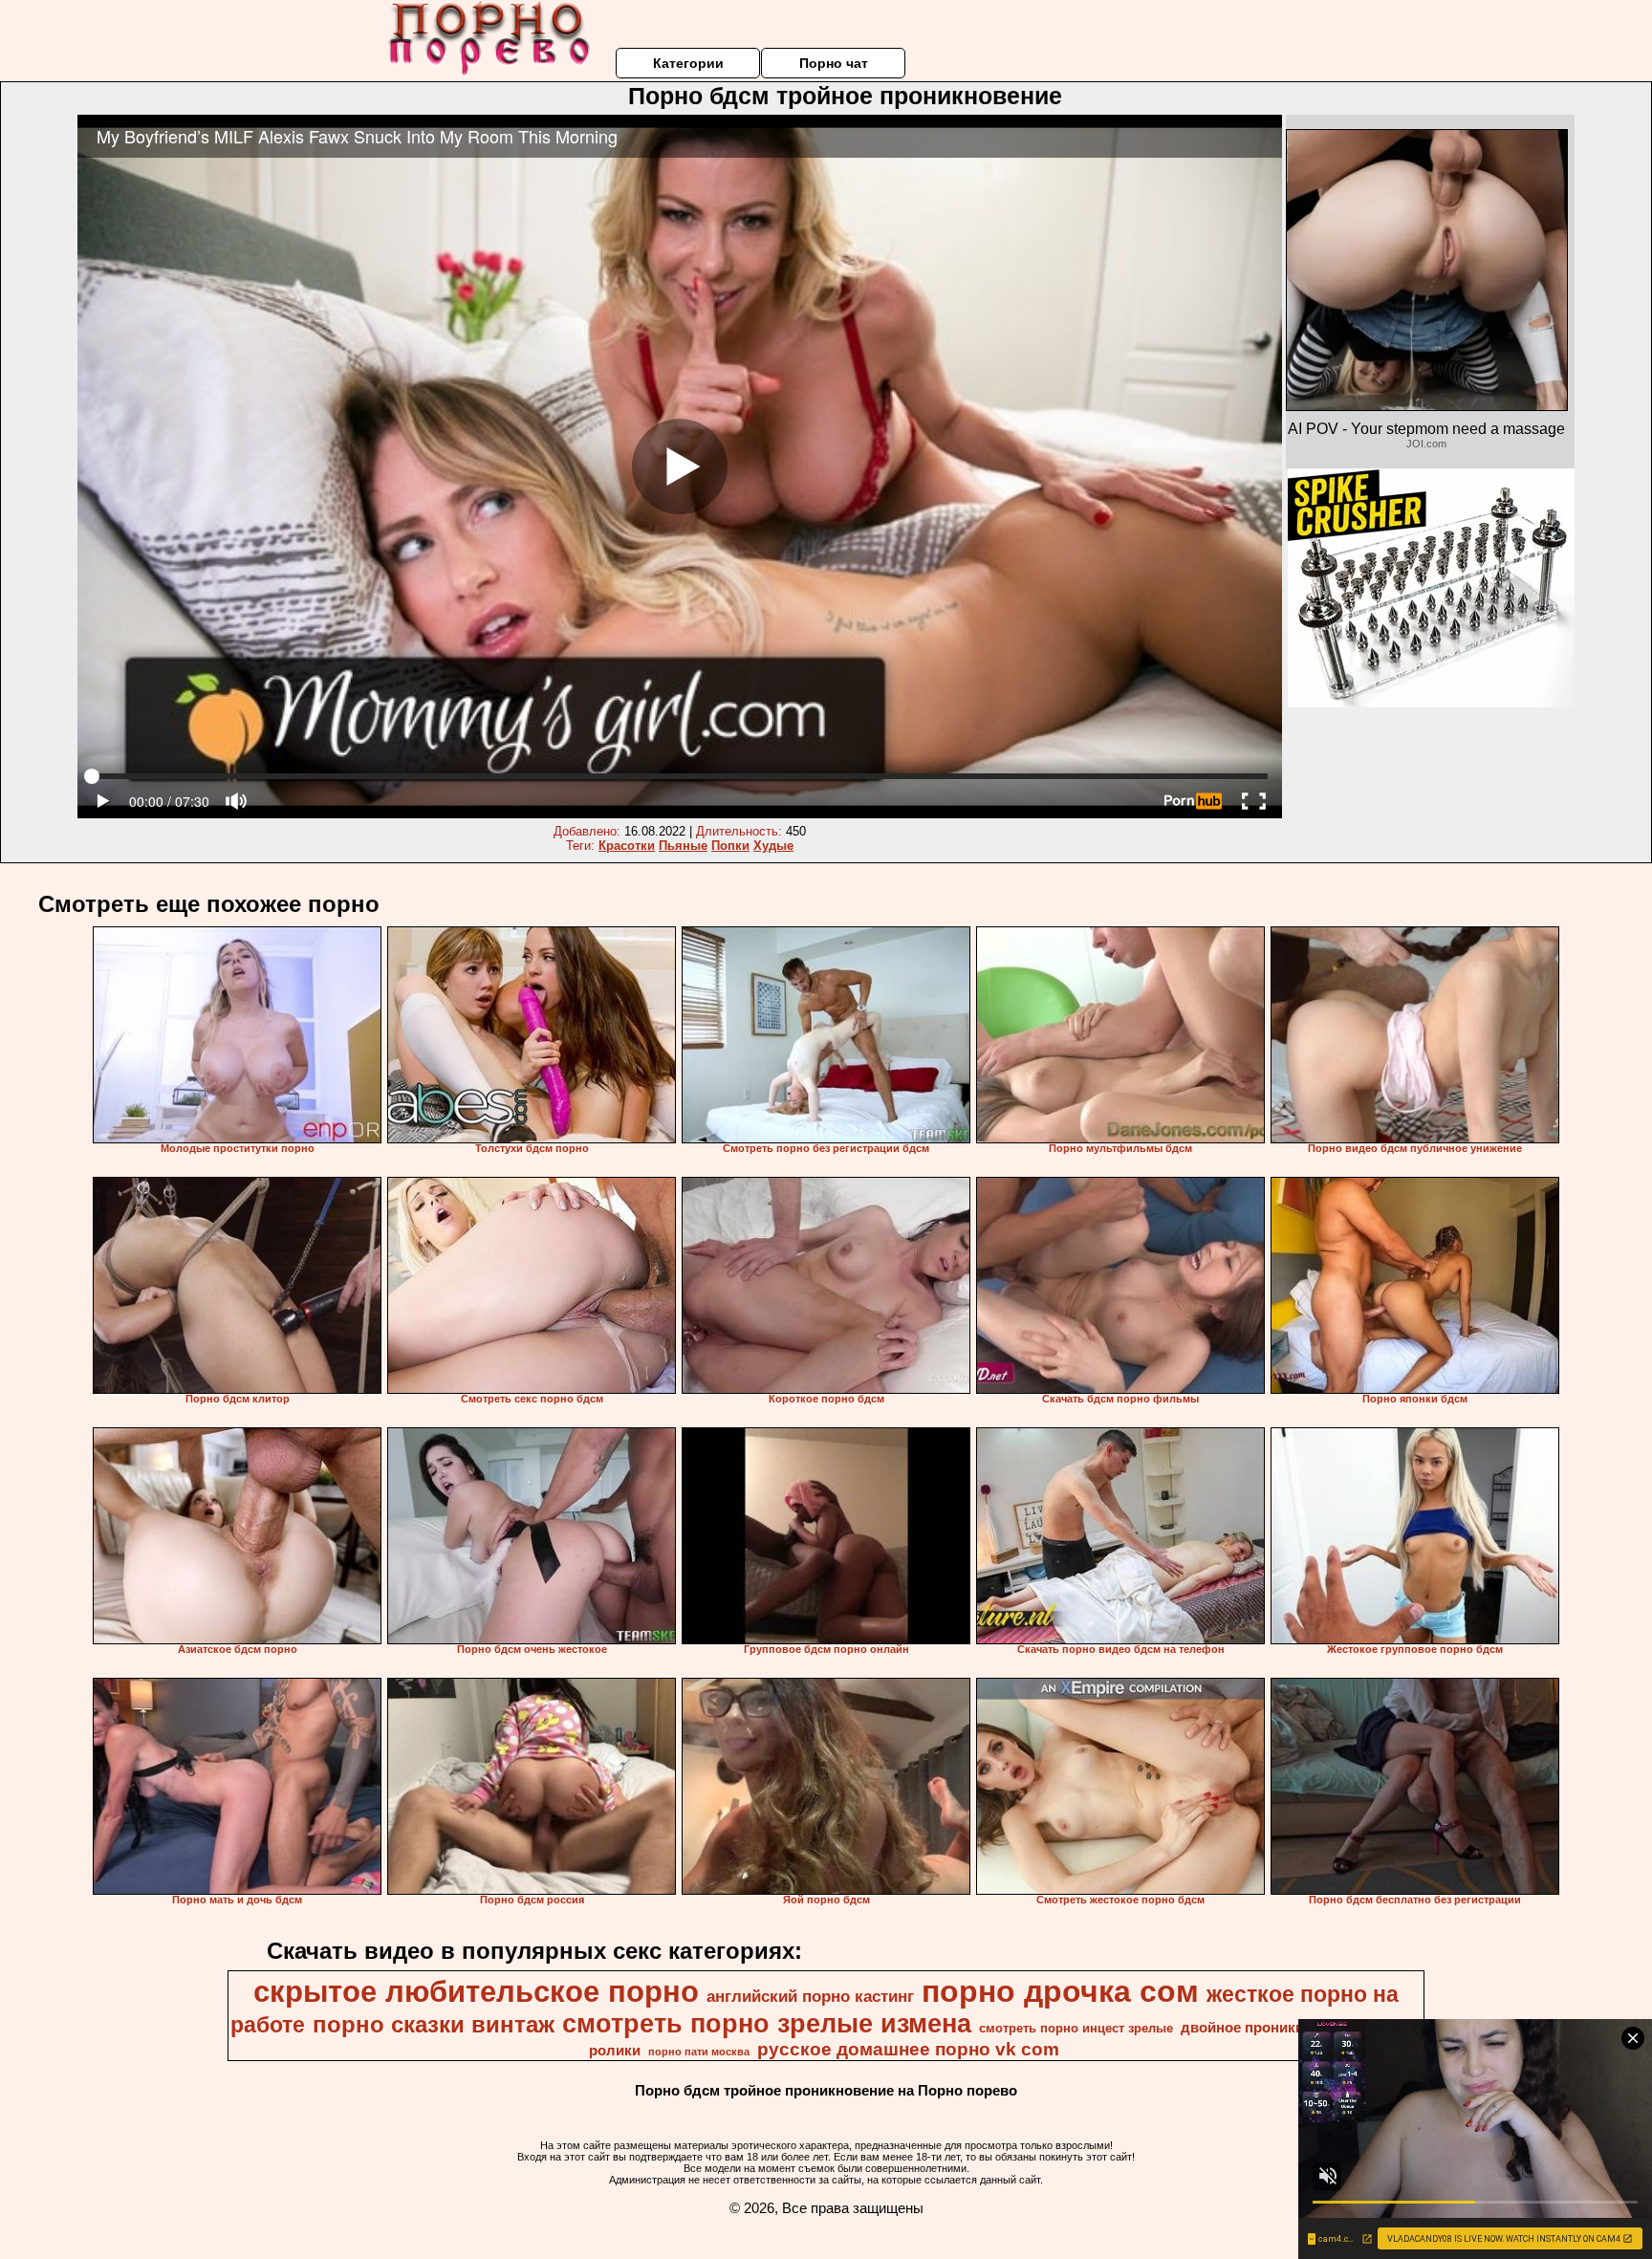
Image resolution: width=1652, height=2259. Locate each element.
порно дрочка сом (1060, 1991)
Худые (773, 846)
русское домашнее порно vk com (908, 2049)
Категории (688, 63)
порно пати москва (699, 2052)
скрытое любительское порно (476, 1991)
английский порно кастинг (810, 1996)
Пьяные (683, 846)
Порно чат (834, 63)
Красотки (627, 846)
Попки (730, 846)
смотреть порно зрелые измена (767, 2024)
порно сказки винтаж (434, 2024)
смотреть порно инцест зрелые (1076, 2028)
